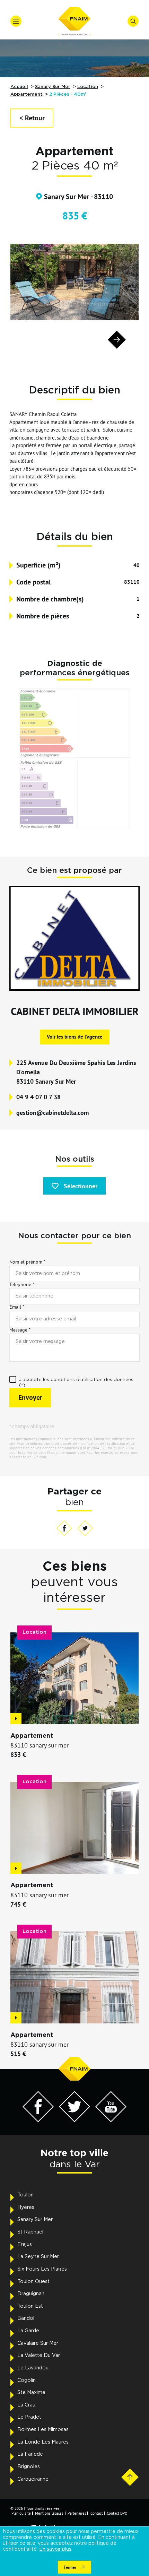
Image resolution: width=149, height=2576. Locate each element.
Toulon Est (30, 2306)
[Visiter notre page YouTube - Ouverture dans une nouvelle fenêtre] (111, 2120)
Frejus (25, 2245)
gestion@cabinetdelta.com (52, 1113)
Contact (97, 2513)
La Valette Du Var (39, 2356)
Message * (20, 1330)
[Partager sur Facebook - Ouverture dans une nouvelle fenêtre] (64, 1529)
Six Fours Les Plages (42, 2269)
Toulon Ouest (33, 2282)
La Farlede (30, 2454)
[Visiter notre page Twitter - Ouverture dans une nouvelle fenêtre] (74, 2120)
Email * (17, 1307)
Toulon (25, 2195)
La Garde (28, 2331)
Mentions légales (49, 2513)
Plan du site (21, 2513)
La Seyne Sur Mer (38, 2257)
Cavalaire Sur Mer (38, 2343)
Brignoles (29, 2467)
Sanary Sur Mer (53, 87)
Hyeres (26, 2208)
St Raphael (30, 2232)
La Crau (26, 2405)
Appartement (26, 94)
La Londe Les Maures (43, 2442)
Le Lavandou (33, 2368)
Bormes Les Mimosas (43, 2430)
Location (88, 87)
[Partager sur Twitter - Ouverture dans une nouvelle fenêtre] (85, 1529)
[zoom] (74, 282)
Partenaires (77, 2513)
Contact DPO (117, 2513)
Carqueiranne (33, 2479)
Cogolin (27, 2380)
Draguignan (31, 2294)
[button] (32, 340)
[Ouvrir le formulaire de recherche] (133, 21)
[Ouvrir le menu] (16, 21)
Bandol (26, 2318)
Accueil (19, 87)
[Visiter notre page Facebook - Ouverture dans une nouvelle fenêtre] (38, 2120)
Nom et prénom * (27, 1262)
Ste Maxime (31, 2393)
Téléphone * (22, 1284)
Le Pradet (29, 2417)
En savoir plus (55, 2549)
